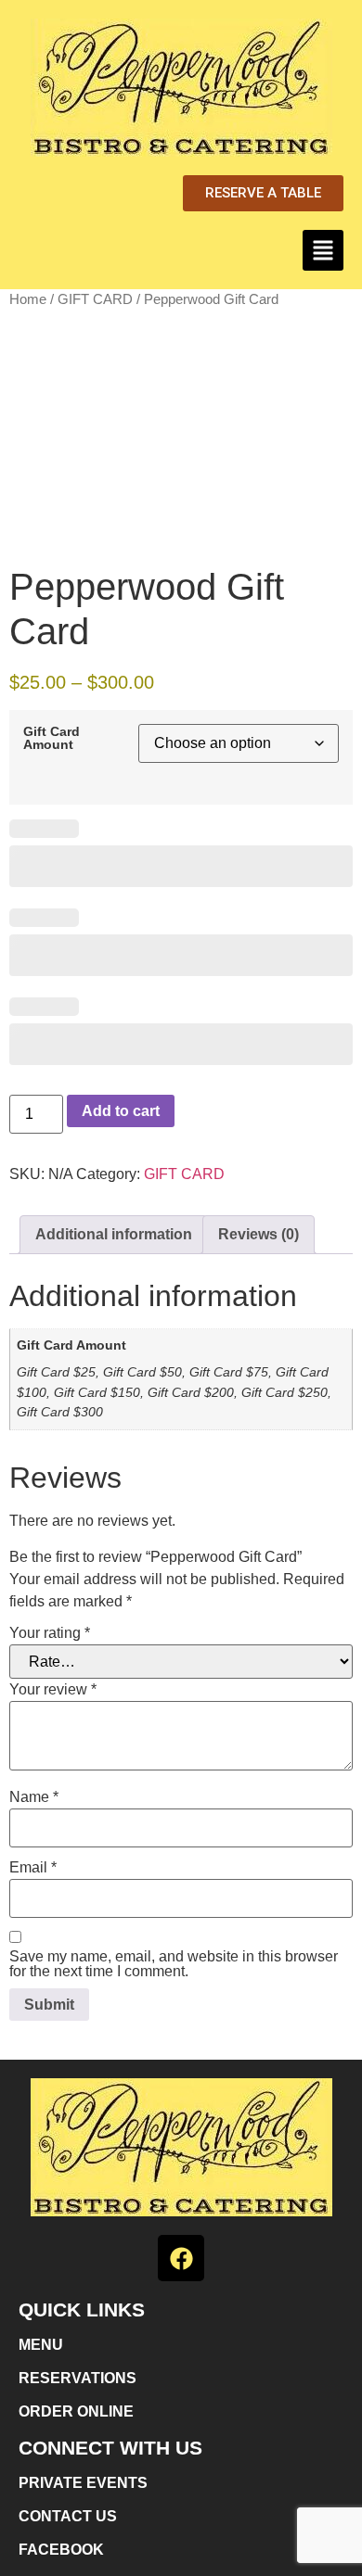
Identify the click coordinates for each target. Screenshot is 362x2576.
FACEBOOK (61, 2550)
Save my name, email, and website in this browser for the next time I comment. (174, 1964)
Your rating (50, 1633)
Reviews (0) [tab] (259, 1234)
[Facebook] (181, 2258)
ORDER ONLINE (76, 2411)
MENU (41, 2345)
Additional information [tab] (114, 1234)
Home (28, 299)
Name (34, 1797)
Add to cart (121, 1111)
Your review (53, 1690)
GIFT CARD (95, 299)
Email (33, 1868)
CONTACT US (68, 2516)
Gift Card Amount (52, 738)
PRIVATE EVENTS (83, 2483)
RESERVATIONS (78, 2378)
